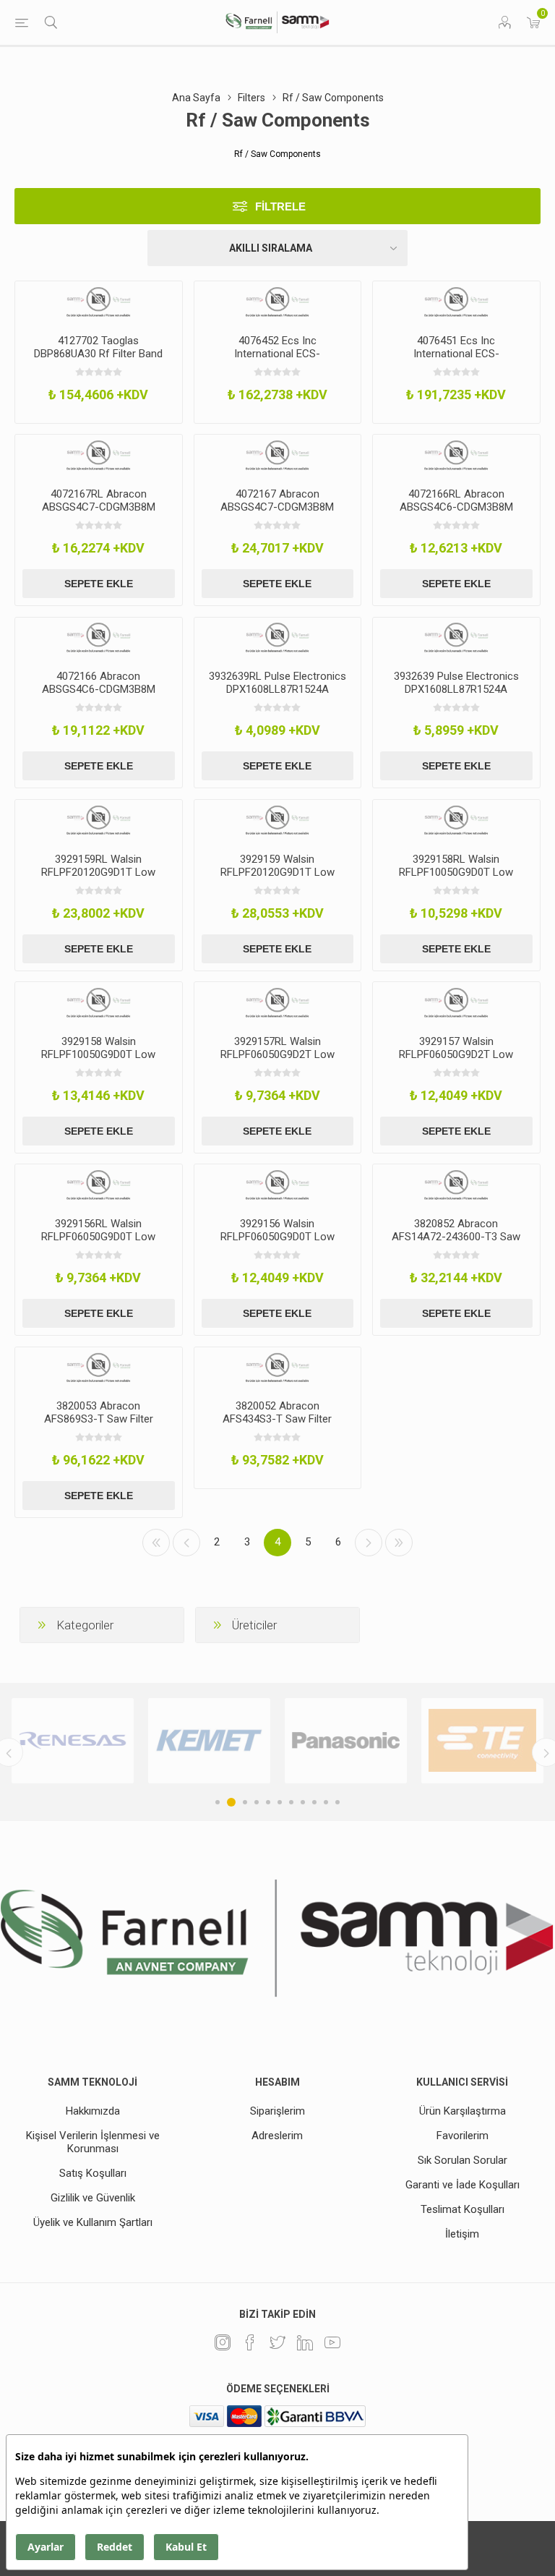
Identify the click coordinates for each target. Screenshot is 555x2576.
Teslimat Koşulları (462, 2209)
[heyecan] (277, 2342)
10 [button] (326, 1802)
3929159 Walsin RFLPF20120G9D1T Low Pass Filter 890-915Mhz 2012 (277, 879)
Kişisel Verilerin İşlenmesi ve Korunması (93, 2142)
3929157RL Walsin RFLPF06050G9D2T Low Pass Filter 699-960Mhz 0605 (277, 1061)
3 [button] (243, 1802)
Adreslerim (277, 2136)
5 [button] (268, 1802)
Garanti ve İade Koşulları (462, 2185)
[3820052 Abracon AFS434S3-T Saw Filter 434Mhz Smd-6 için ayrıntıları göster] (278, 1368)
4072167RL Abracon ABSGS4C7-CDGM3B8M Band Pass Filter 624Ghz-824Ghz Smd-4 (98, 513)
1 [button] (218, 1802)
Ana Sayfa (196, 98)
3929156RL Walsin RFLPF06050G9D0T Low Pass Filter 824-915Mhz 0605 (98, 1243)
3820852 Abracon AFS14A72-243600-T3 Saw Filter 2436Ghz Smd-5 (456, 1237)
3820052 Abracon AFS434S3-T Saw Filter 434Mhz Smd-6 (277, 1419)
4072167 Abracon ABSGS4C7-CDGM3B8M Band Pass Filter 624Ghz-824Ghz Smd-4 (277, 513)
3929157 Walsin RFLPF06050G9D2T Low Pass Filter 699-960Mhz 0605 (456, 1061)
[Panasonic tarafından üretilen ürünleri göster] (300, 1741)
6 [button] (280, 1802)
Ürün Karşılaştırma (462, 2111)
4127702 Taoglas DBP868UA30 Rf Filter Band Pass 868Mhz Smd (98, 354)
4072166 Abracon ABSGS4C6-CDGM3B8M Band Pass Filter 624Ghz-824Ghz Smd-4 (98, 696)
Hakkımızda (93, 2111)
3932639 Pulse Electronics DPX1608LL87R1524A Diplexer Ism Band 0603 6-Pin (456, 696)
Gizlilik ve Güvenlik (93, 2198)
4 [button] (257, 1802)
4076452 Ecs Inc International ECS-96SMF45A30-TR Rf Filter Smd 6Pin (277, 360)
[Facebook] (250, 2342)
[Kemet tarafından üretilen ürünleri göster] (164, 1741)
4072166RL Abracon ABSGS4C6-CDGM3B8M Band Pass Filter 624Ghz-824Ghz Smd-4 (456, 513)
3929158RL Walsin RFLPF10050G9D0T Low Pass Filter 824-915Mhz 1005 (456, 879)
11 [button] (337, 1802)
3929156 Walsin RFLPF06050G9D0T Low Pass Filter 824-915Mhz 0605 (277, 1243)
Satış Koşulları (93, 2173)
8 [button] (303, 1802)
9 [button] (314, 1802)
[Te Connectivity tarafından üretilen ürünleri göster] (437, 1741)
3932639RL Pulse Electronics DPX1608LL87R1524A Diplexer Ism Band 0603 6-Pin (277, 696)
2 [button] (229, 1802)
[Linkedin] (305, 2342)
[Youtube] (332, 2342)
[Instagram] (223, 2342)
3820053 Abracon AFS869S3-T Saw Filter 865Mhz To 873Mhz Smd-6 (99, 1419)
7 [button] (291, 1802)
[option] (164, 1741)
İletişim (462, 2234)
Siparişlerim (277, 2111)
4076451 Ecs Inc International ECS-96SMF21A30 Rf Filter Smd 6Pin (456, 360)
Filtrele (280, 206)
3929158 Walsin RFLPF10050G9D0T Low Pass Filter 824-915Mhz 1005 (98, 1061)
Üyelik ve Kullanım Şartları (93, 2222)
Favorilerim (462, 2136)
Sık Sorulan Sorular (462, 2160)
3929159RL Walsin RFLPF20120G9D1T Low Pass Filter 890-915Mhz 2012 (98, 879)
